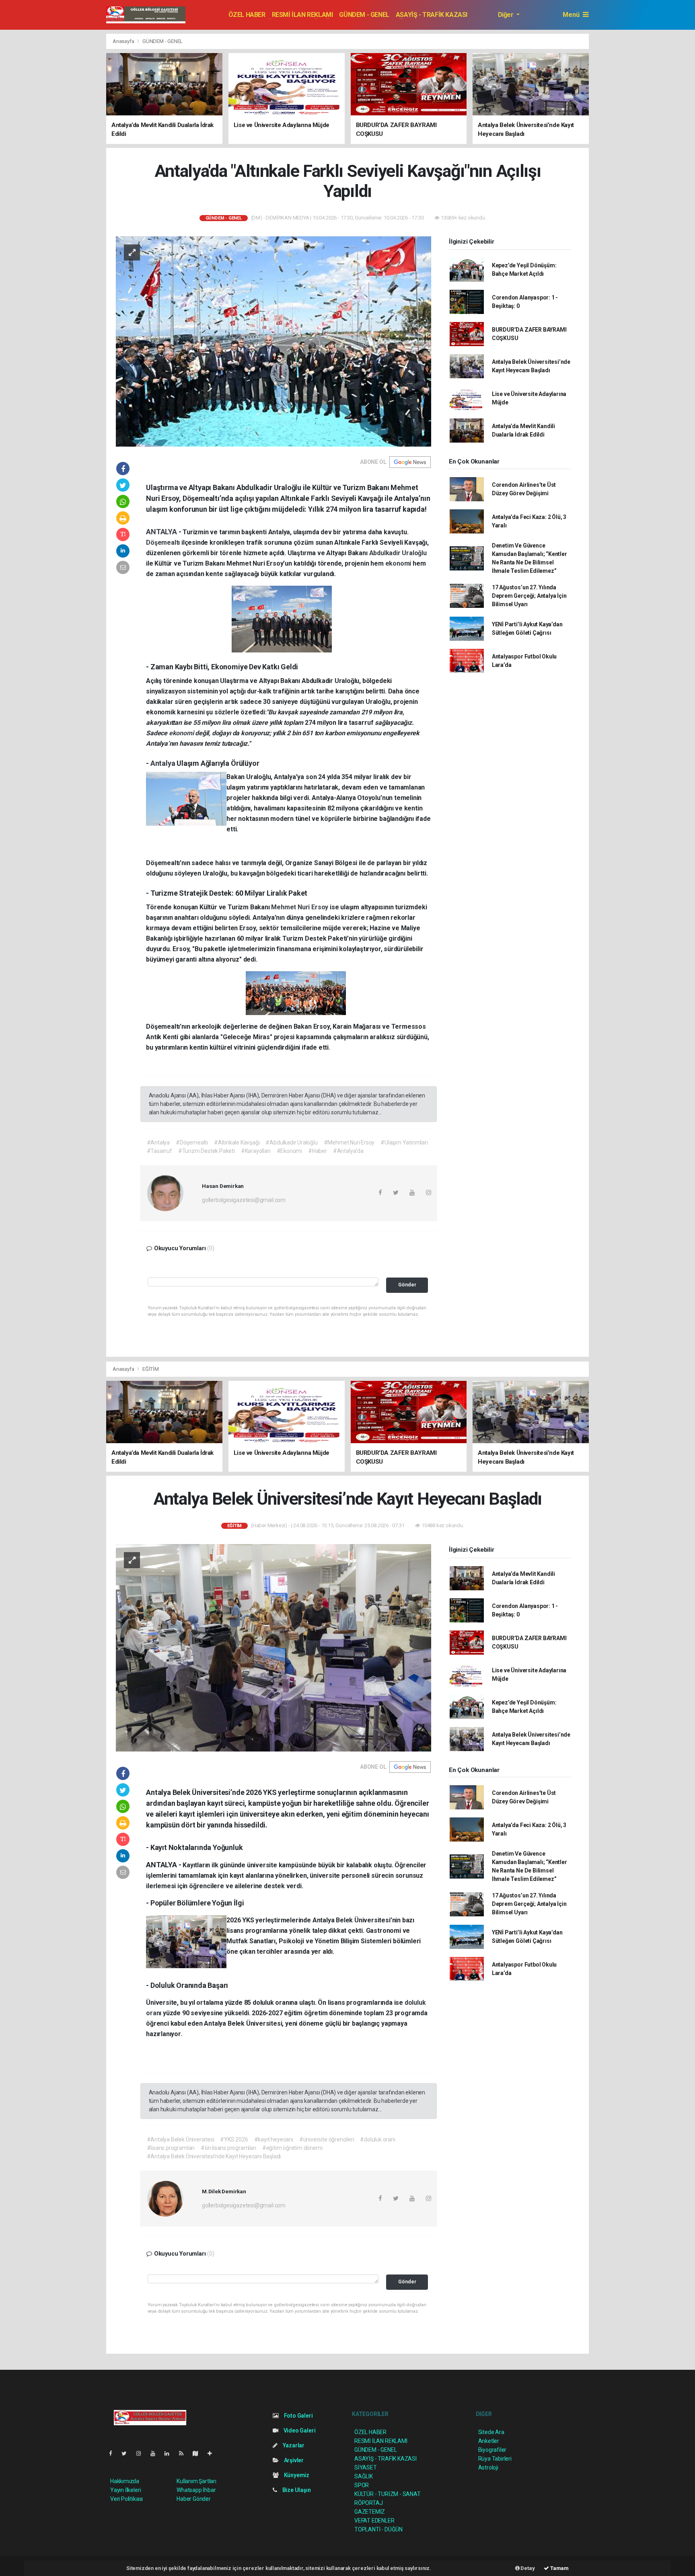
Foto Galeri (298, 2416)
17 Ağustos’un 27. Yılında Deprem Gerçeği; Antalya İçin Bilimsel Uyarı (529, 596)
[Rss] (184, 2453)
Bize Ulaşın (296, 2490)
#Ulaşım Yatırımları (404, 1142)
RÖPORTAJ (368, 2503)
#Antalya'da (348, 1151)
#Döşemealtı (192, 1142)
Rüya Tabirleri (495, 2459)
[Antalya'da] (273, 341)
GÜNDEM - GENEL (364, 15)
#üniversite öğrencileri (327, 2139)
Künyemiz (296, 2475)
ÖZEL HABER (247, 15)
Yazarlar (293, 2445)
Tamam (559, 2568)
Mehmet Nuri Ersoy (300, 907)
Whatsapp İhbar (196, 2490)
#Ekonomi (289, 1151)
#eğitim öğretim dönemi (292, 2148)
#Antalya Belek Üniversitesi (181, 2139)
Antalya (163, 763)
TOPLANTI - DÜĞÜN (378, 2529)
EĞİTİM (151, 1369)
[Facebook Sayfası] (114, 2453)
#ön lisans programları (228, 2148)
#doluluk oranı (377, 2139)
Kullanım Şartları (196, 2481)
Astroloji (488, 2467)
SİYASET (366, 2467)
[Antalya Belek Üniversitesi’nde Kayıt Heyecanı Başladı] (273, 1647)
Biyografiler (492, 2450)
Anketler (489, 2441)
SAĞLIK (364, 2476)
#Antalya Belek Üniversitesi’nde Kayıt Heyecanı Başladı (214, 2156)
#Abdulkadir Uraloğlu (291, 1142)
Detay (527, 2568)
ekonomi (399, 563)
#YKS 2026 (234, 2139)
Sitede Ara (491, 2432)
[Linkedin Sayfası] (170, 2453)
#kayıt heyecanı (274, 2139)
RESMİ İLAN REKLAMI (302, 15)
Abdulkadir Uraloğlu (398, 553)
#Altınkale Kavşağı (237, 1142)
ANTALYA (162, 532)
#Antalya (158, 1142)
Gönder (407, 1285)
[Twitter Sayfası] (127, 2453)
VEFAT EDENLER (374, 2521)
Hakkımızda (125, 2481)
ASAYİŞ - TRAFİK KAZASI (432, 15)
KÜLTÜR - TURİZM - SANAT (388, 2494)
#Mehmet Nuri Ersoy (349, 1142)
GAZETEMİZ (370, 2512)
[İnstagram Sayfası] (142, 2453)
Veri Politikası (126, 2499)
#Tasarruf (159, 1151)
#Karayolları (256, 1151)
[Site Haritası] (199, 2453)
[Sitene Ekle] (213, 2453)
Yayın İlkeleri (125, 2490)
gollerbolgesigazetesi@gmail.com (244, 1200)
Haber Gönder (194, 2499)
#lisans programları (171, 2148)
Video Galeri (299, 2430)
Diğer (507, 15)
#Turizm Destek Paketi (207, 1151)
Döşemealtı (164, 542)
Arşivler (293, 2460)
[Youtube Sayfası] (156, 2453)
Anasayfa (124, 41)
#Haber (318, 1151)
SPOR (362, 2485)
